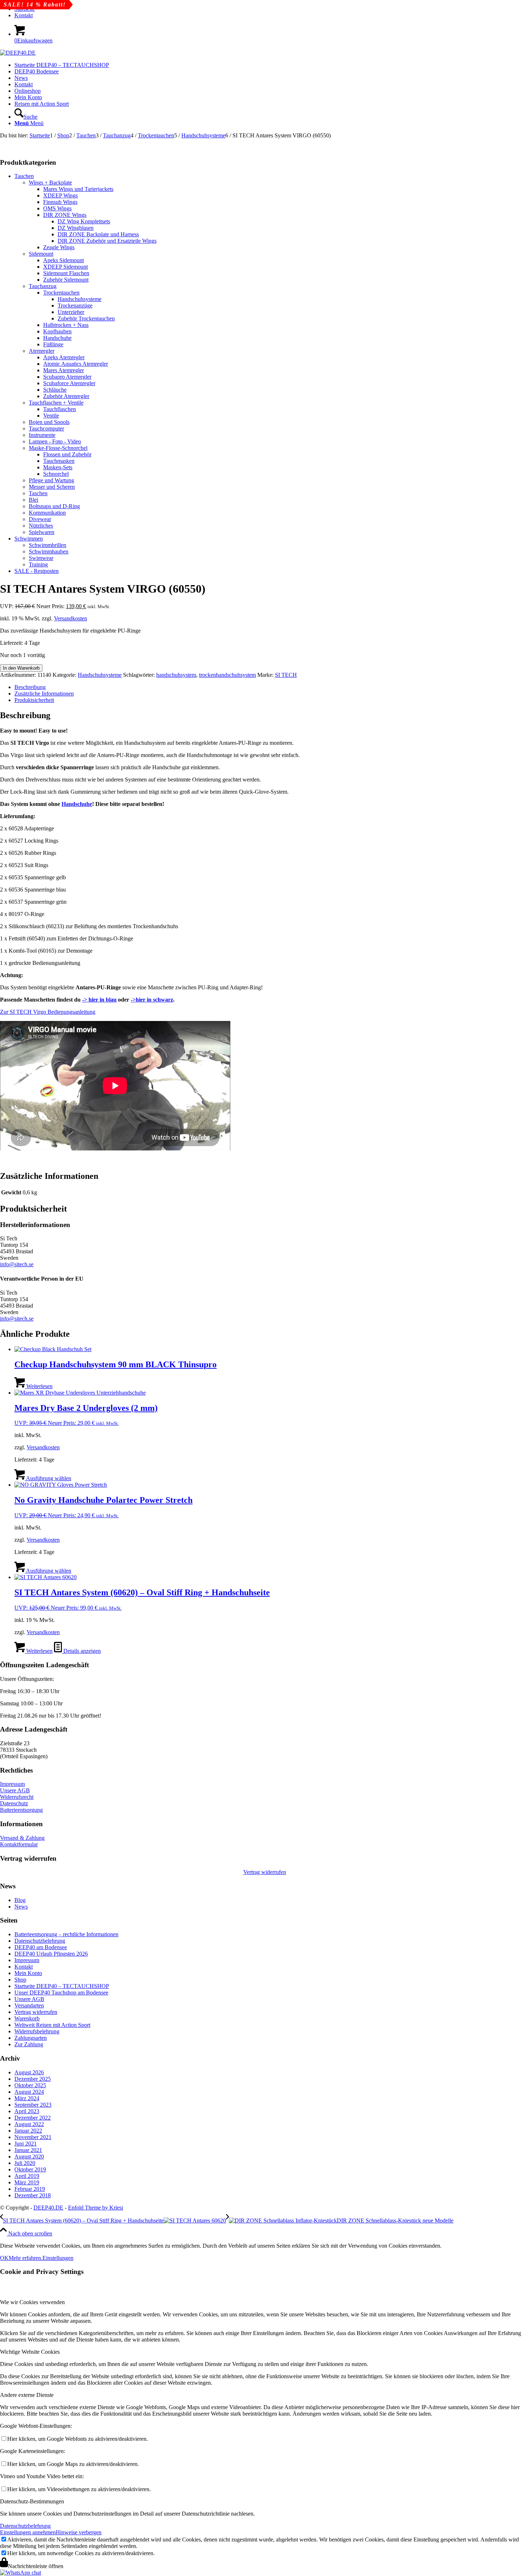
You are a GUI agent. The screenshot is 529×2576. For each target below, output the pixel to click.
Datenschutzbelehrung (40, 1941)
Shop (20, 1980)
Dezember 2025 (33, 2079)
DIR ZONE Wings (65, 215)
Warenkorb (27, 2018)
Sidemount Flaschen (66, 273)
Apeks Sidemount (64, 260)
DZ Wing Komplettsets (84, 221)
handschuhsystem (176, 675)
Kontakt (24, 15)
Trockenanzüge (75, 306)
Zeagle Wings (59, 247)
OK (4, 2258)
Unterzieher (71, 312)
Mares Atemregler (64, 370)
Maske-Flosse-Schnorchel (58, 448)
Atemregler (42, 351)
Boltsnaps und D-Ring (54, 506)
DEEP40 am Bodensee (41, 1947)
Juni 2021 (26, 2144)
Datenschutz (14, 1803)
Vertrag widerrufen (265, 1872)
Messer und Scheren (52, 487)
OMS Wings (57, 208)
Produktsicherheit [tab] (34, 700)
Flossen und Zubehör (67, 454)
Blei (33, 500)
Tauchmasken (59, 461)
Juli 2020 (25, 2163)
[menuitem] (272, 15)
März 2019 (27, 2182)
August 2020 (29, 2156)
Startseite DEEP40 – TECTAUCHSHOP (62, 1986)
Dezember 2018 (33, 2195)
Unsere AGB (15, 1790)
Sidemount (41, 254)
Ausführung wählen (48, 1478)
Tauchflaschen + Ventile (56, 403)
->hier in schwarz (152, 1000)
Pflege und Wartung (51, 480)
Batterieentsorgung (21, 1810)
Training (38, 564)
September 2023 (33, 2105)
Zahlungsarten (31, 2038)
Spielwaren (42, 532)
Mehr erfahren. (26, 2258)
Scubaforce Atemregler (69, 383)
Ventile (51, 416)
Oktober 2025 (30, 2085)
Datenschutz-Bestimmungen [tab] (32, 2501)
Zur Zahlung (29, 2044)
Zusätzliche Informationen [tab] (44, 694)
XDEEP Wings (60, 195)
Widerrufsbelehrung (37, 2031)
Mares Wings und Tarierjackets (78, 189)
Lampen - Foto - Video (55, 441)
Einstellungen (58, 2258)
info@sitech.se (17, 1264)
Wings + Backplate (50, 183)
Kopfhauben (57, 331)
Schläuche (55, 390)
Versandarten (29, 2005)
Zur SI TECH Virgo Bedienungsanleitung (48, 1012)
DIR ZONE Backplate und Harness (98, 234)
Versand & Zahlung (22, 1838)
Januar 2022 (28, 2131)
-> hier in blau (99, 1000)
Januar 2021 (28, 2150)
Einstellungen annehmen (28, 2532)
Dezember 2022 (33, 2118)
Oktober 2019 (30, 2169)
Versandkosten (71, 618)
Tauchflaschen (60, 409)
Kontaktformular (19, 1844)
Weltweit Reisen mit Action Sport (52, 2025)
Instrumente (42, 435)
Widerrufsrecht (17, 1797)
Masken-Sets (58, 467)
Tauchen (24, 176)
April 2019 (27, 2176)
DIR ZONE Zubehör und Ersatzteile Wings (107, 241)
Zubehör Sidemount (66, 280)
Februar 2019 (30, 2189)
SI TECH (286, 675)
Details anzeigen (81, 1651)
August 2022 (29, 2124)
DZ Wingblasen (76, 228)
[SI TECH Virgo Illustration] (34, 148)
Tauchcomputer (46, 428)
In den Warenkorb (21, 668)
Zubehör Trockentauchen (86, 318)
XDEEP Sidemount (65, 267)
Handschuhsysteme (80, 299)
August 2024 (29, 2092)
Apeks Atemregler (64, 357)
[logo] (18, 53)
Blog (20, 1900)
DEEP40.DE (48, 2208)
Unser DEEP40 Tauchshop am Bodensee (61, 1993)
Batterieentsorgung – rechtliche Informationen (66, 1934)
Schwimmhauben (49, 551)
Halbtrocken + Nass (66, 325)
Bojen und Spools (49, 422)
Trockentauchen (61, 293)
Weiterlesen (39, 1386)
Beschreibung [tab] (30, 687)
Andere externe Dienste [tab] (27, 2395)
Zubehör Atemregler (66, 396)
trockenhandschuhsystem (227, 675)
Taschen (38, 493)
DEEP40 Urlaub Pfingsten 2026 (51, 1954)
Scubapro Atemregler (67, 377)
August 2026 (29, 2072)
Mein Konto (28, 1973)
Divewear (40, 519)
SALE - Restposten (37, 571)
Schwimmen (29, 539)
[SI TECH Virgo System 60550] (38, 142)
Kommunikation (47, 513)
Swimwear (41, 558)
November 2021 (33, 2137)
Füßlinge (53, 344)
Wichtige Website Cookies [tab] (30, 2352)
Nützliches (41, 526)
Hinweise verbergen (79, 2532)
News (21, 1907)
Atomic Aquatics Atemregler (76, 364)
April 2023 (27, 2111)
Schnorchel (56, 474)
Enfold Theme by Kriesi (96, 2208)
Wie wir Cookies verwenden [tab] (32, 2302)
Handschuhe (57, 338)
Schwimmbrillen (48, 545)
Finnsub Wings (60, 202)
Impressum (12, 1784)
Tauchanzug (43, 286)
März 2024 (27, 2098)
